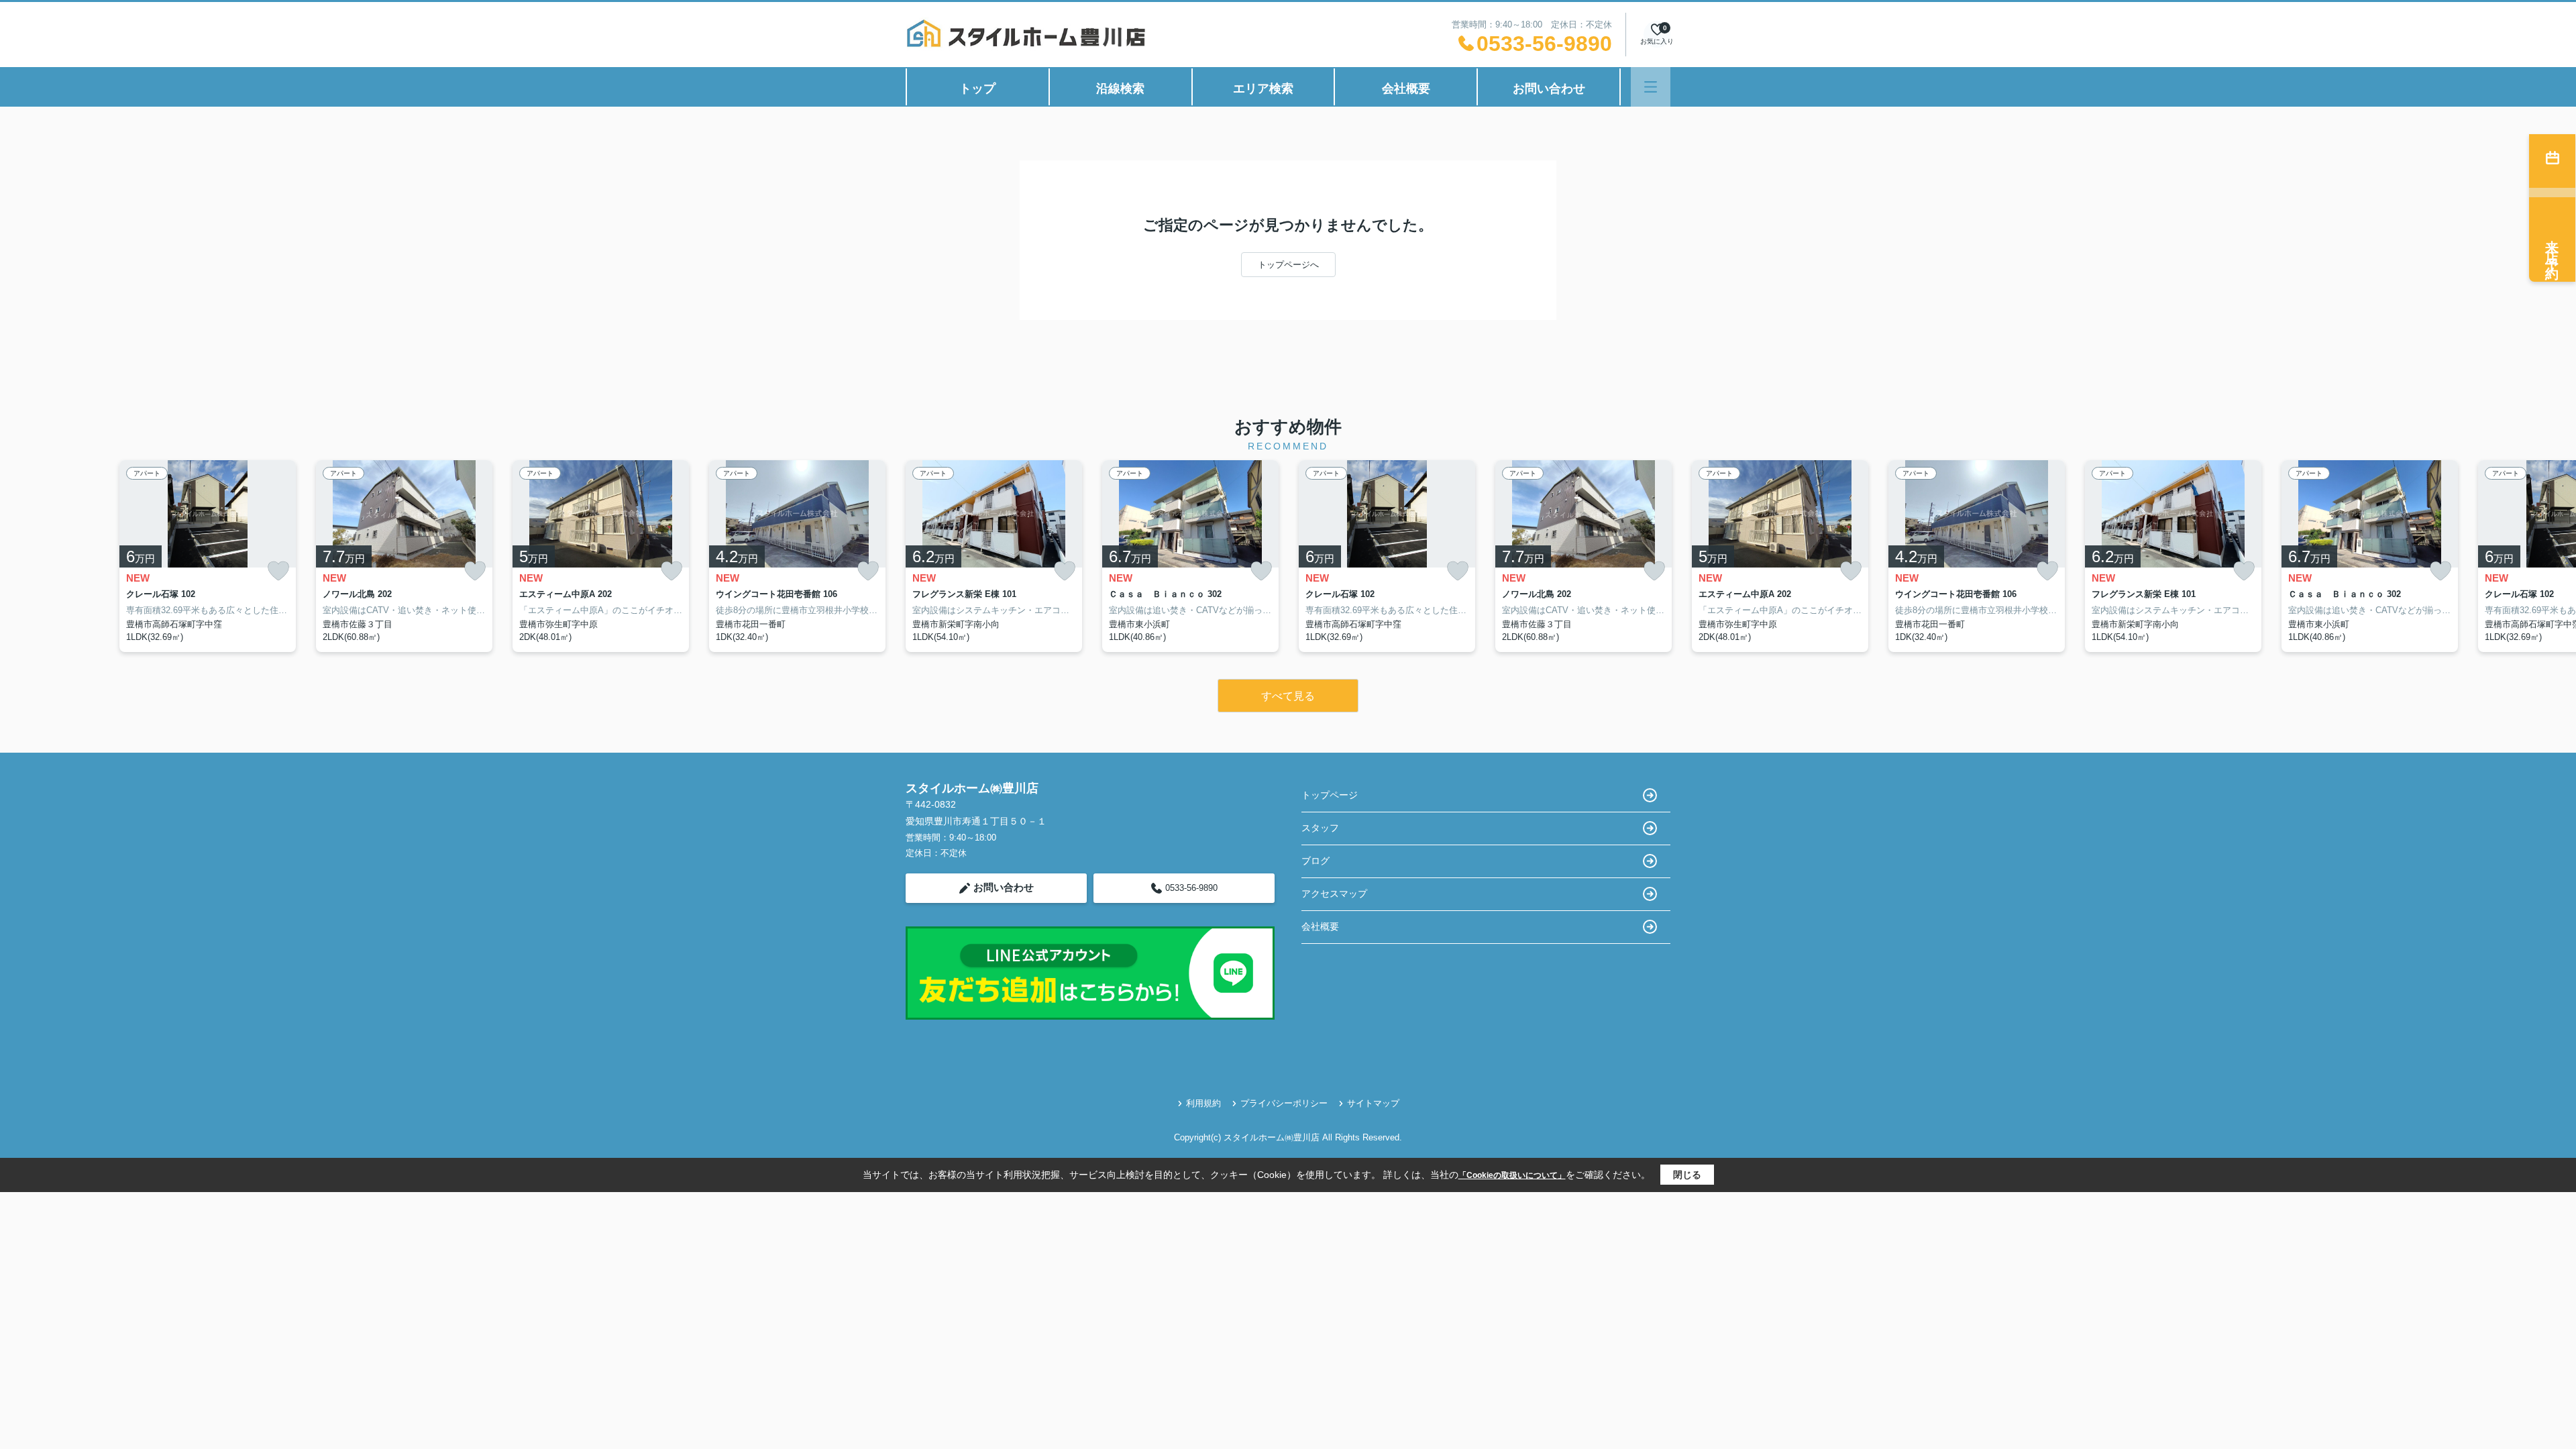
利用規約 (1203, 1103)
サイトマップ (1373, 1103)
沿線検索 (1120, 89)
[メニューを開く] (1651, 87)
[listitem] (994, 556)
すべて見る (1288, 696)
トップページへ (1288, 265)
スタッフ (1320, 828)
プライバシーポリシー (1284, 1103)
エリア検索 (1263, 89)
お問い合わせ (1549, 89)
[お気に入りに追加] (278, 571)
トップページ (1330, 795)
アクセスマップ (1334, 894)
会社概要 (1406, 89)
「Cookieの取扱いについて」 (1512, 1175)
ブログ (1316, 861)
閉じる (1687, 1175)
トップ (977, 89)
